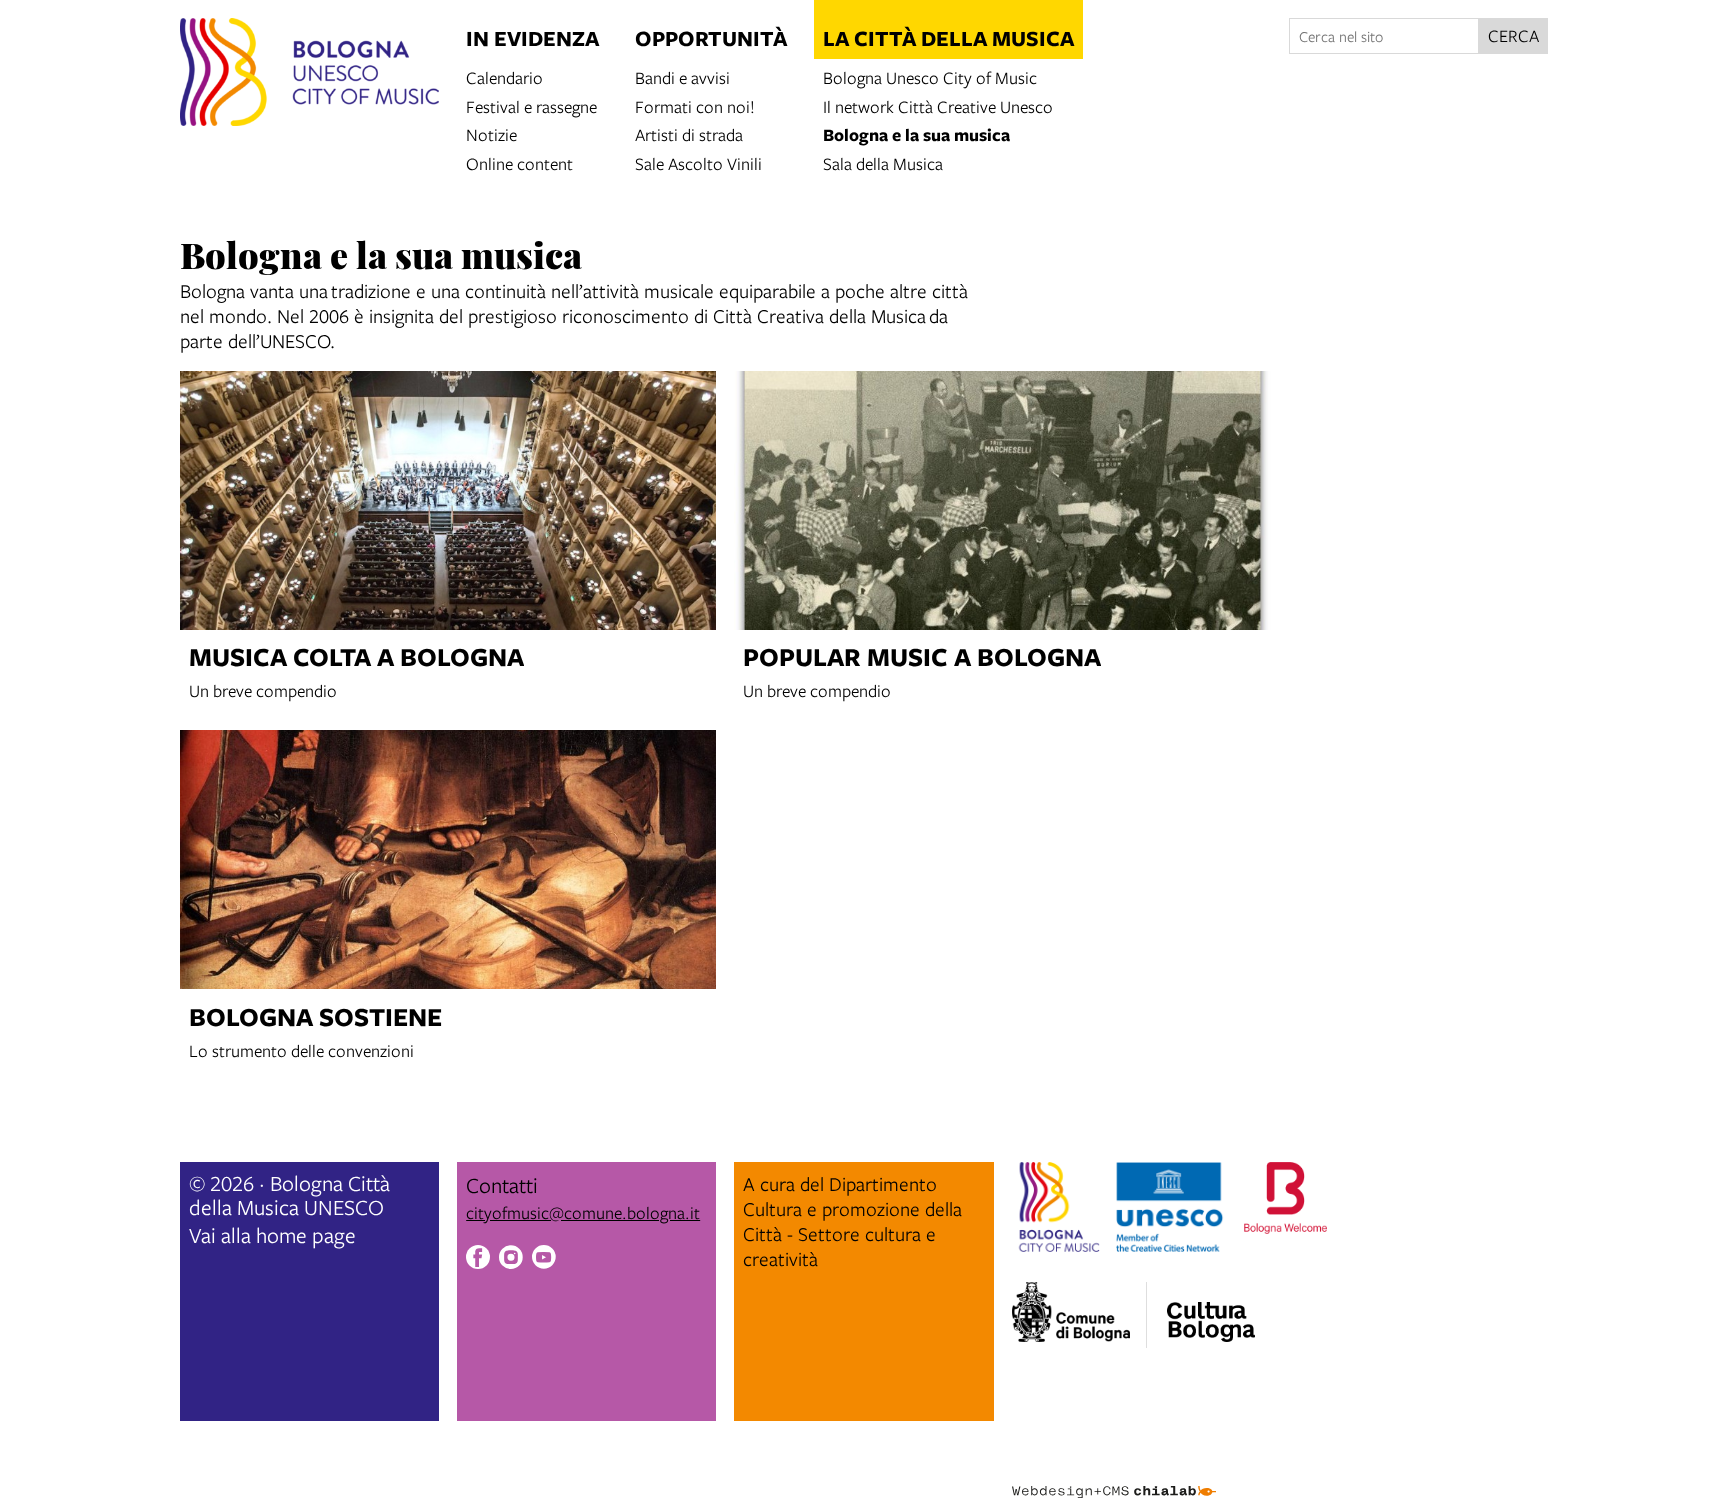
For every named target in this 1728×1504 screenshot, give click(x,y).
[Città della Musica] (1211, 1309)
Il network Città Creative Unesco (938, 105)
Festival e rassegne (531, 105)
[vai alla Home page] (309, 75)
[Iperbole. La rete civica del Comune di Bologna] (1079, 1315)
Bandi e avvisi (682, 76)
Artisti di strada (689, 133)
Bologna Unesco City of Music (930, 76)
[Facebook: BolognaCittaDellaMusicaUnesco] (478, 1260)
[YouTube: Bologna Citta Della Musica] (544, 1260)
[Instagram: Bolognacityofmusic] (511, 1260)
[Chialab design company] (1114, 1474)
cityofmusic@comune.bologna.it (583, 1212)
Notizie (491, 133)
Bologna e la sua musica (916, 133)
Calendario (504, 76)
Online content (519, 162)
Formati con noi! (695, 105)
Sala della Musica (883, 162)
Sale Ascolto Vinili (698, 162)
